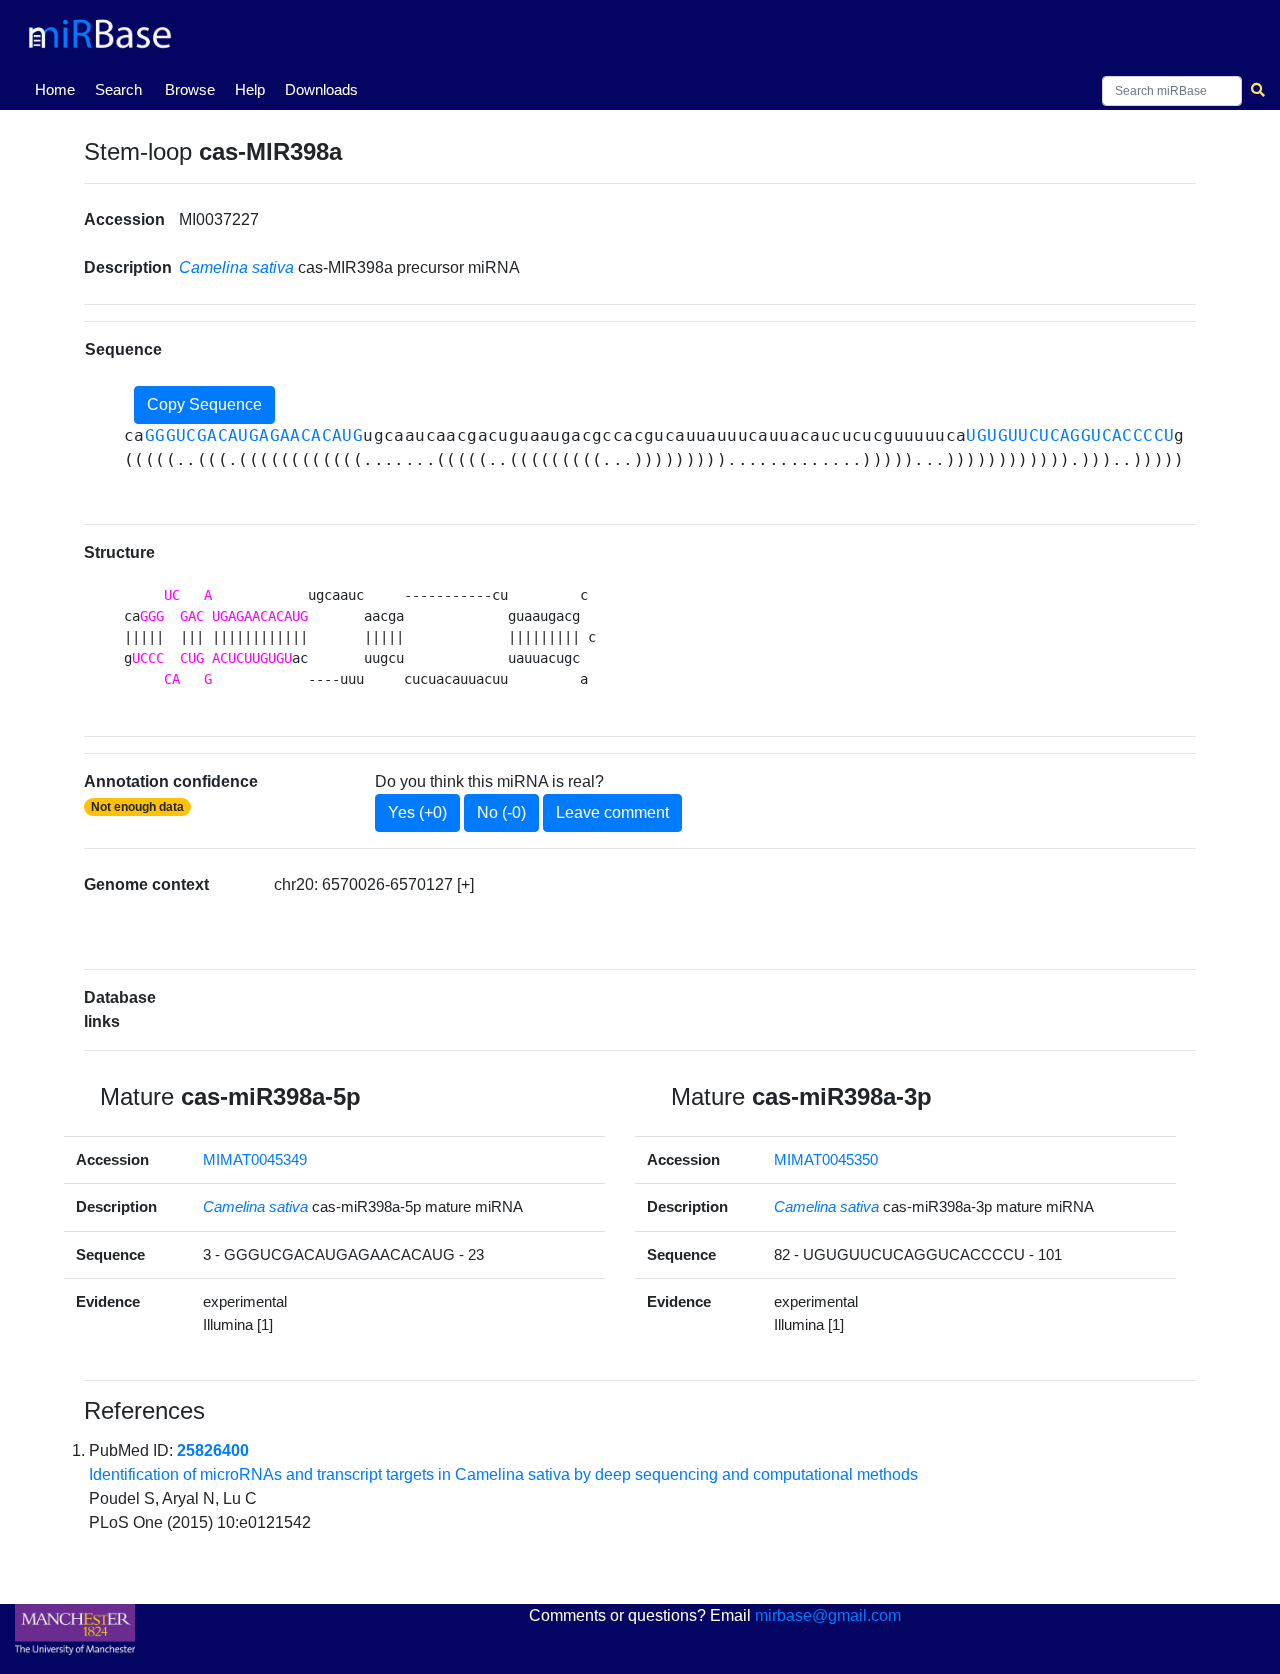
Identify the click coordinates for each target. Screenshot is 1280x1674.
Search (118, 89)
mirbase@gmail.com (828, 1615)
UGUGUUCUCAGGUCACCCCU (1070, 435)
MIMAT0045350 (826, 1159)
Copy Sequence (204, 404)
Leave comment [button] (612, 812)
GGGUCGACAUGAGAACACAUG (254, 435)
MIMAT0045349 (255, 1159)
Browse (190, 89)
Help (250, 89)
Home (59, 89)
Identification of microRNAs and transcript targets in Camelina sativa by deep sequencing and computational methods (503, 1474)
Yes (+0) (417, 812)
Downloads (321, 89)
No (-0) (501, 812)
